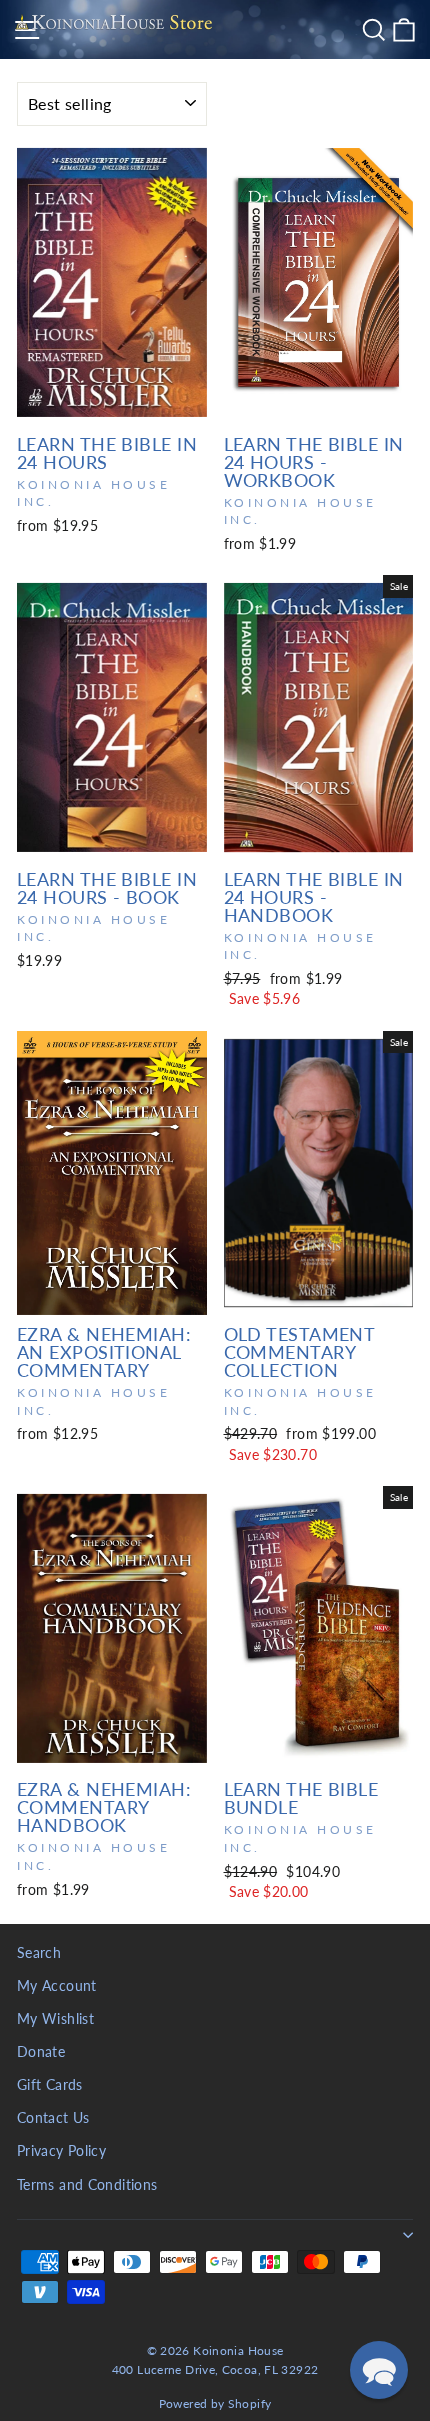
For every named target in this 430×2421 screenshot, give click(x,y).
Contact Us (53, 2118)
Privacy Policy (61, 2151)
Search (39, 1953)
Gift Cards (50, 2085)
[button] (379, 2370)
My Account (57, 1986)
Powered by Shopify (215, 2403)
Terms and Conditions (87, 2185)
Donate (41, 2052)
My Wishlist (55, 2019)
